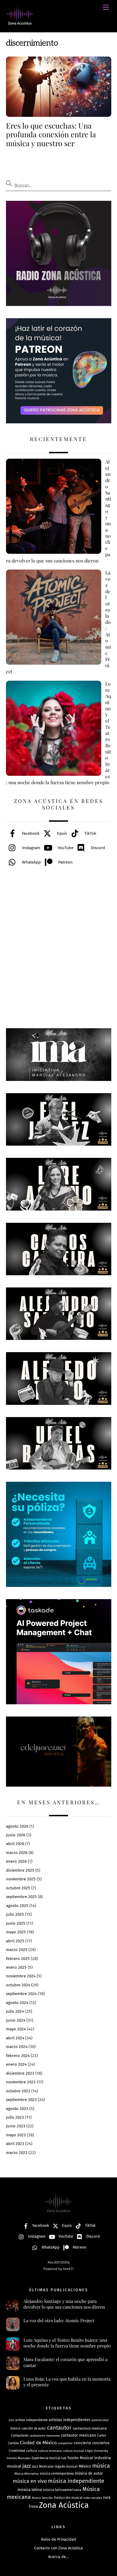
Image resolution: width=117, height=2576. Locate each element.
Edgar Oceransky (97, 2451)
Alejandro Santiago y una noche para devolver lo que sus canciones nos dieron (64, 2304)
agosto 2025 (17, 1906)
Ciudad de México (38, 2443)
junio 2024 (16, 2020)
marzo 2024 (17, 2047)
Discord (97, 848)
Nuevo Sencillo (42, 2498)
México (85, 2466)
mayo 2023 (16, 2135)
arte (11, 2420)
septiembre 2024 (21, 1994)
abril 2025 (15, 1941)
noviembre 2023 (21, 2082)
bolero (15, 2428)
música (101, 2466)
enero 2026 (16, 1861)
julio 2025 (15, 1914)
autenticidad (100, 2420)
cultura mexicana (50, 2451)
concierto (82, 2443)
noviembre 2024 (21, 1976)
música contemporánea (57, 2474)
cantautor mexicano (78, 2435)
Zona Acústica (64, 2505)
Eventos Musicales (19, 2458)
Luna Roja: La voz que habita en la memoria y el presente (67, 2382)
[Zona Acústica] (20, 23)
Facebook (30, 833)
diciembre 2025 (20, 1870)
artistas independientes (70, 2420)
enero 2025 (16, 1967)
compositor (65, 2443)
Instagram (31, 848)
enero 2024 (16, 2064)
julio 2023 (15, 2117)
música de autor (89, 2473)
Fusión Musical (80, 2458)
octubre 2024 (18, 1985)
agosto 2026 (17, 1826)
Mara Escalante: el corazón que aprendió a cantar (65, 2362)
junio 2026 (16, 1835)
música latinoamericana (62, 2490)
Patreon (65, 862)
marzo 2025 (17, 1950)
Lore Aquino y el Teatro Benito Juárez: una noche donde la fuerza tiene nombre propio (67, 2343)
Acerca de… (59, 2557)
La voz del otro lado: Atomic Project (59, 2320)
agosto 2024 (17, 2003)
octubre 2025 (18, 1888)
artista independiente (31, 2420)
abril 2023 (15, 2144)
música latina (30, 2490)
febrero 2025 (18, 1959)
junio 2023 (16, 2126)
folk (64, 2458)
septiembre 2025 (21, 1897)
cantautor (59, 2428)
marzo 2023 (17, 2153)
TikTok (90, 833)
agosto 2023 (17, 2109)
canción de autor (34, 2428)
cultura (32, 2451)
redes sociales (93, 2498)
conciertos (101, 2443)
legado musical (66, 2466)
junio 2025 (16, 1923)
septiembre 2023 (21, 2100)
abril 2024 (15, 2038)
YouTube (65, 848)
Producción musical (68, 2498)
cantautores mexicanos (45, 2436)
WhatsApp (31, 862)
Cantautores (20, 2436)
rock (107, 2498)
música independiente (76, 2481)
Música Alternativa (27, 2474)
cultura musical (73, 2451)
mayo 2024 (16, 2029)
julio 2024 (15, 2011)
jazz (27, 2466)
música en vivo (30, 2481)
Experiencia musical (46, 2458)
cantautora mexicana (90, 2428)
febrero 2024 (18, 2056)
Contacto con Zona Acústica (59, 2548)
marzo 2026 (17, 1853)
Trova (33, 2507)
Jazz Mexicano (43, 2466)
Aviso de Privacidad (59, 2539)
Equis (61, 833)
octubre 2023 (18, 2091)
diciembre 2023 (20, 2073)
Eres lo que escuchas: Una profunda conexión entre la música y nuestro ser (51, 134)
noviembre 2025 (21, 1879)
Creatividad (17, 2451)
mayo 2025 (16, 1932)
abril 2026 (15, 1844)
